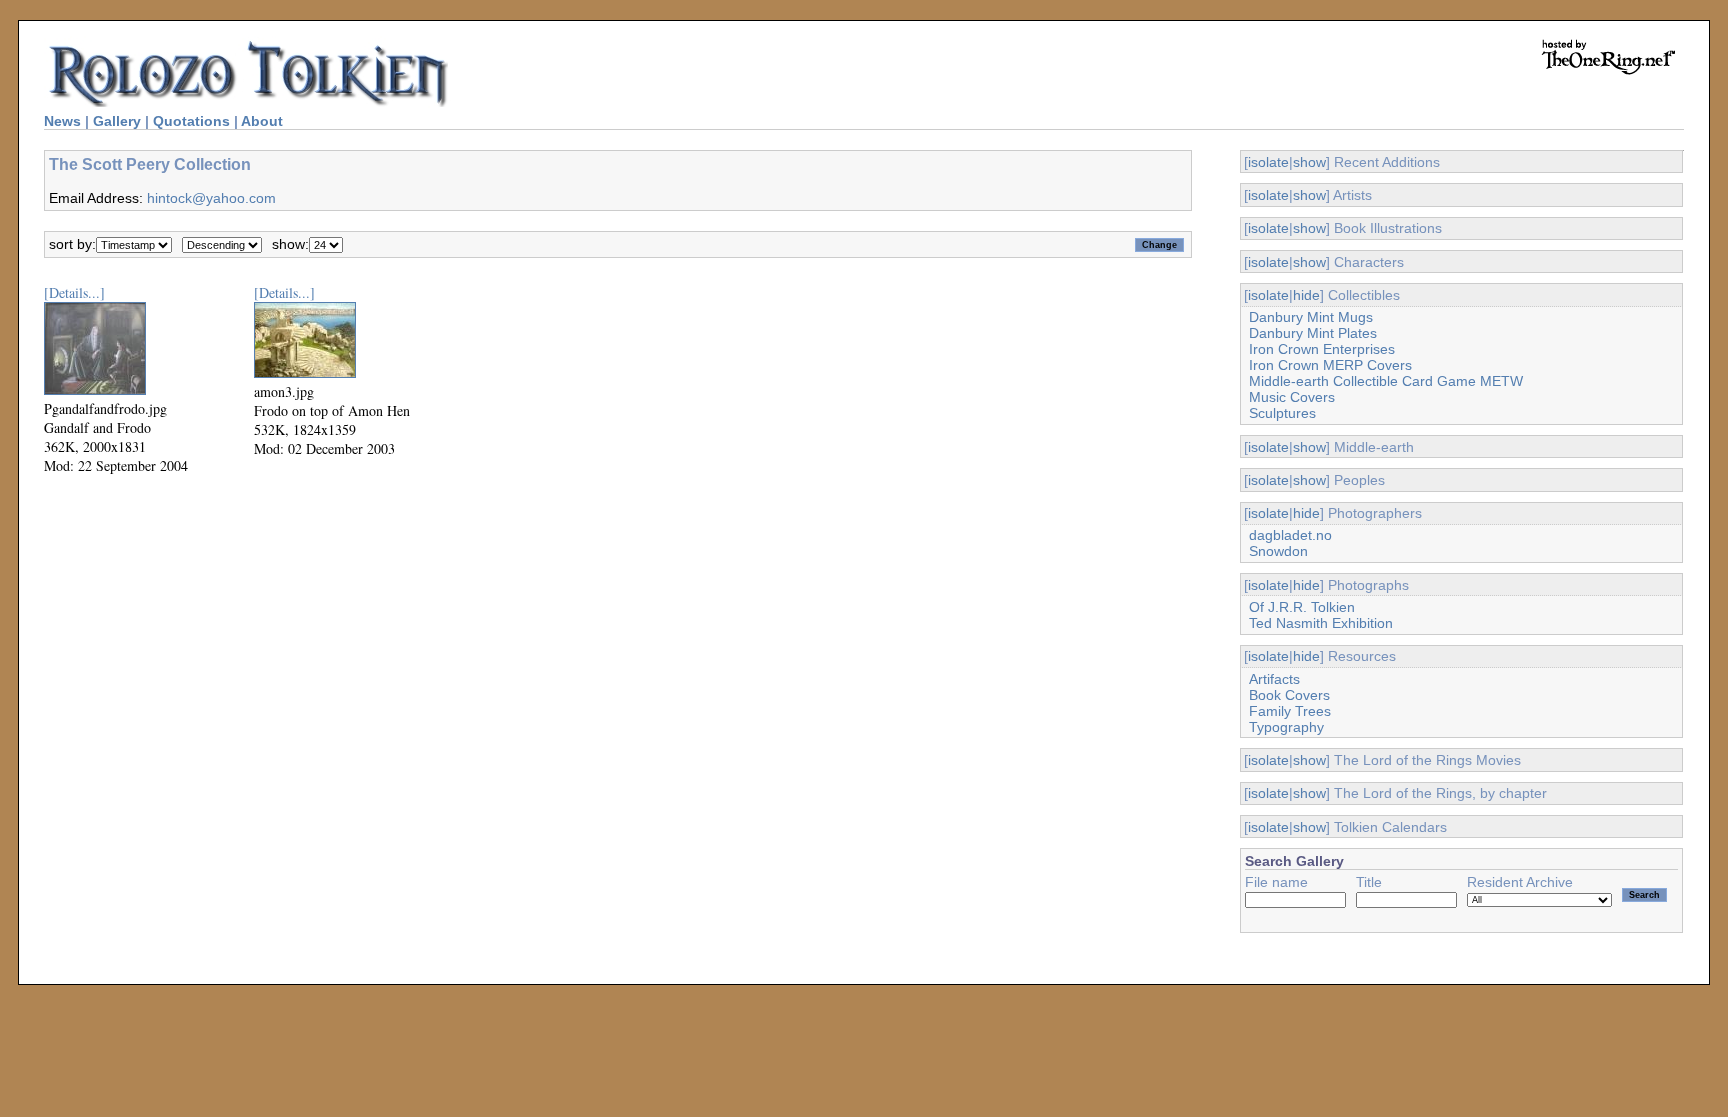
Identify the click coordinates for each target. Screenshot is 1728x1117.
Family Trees (1290, 711)
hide (1306, 295)
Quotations (191, 121)
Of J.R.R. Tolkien (1302, 607)
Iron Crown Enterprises (1322, 349)
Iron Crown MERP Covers (1330, 365)
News (62, 121)
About (262, 121)
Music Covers (1292, 397)
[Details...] (74, 292)
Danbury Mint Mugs (1311, 317)
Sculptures (1282, 413)
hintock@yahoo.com (211, 198)
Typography (1286, 727)
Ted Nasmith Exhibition (1321, 623)
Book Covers (1289, 695)
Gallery (117, 121)
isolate (1268, 162)
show (1309, 162)
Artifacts (1274, 679)
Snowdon (1278, 551)
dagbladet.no (1290, 535)
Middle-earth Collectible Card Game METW (1386, 381)
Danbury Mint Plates (1313, 333)
